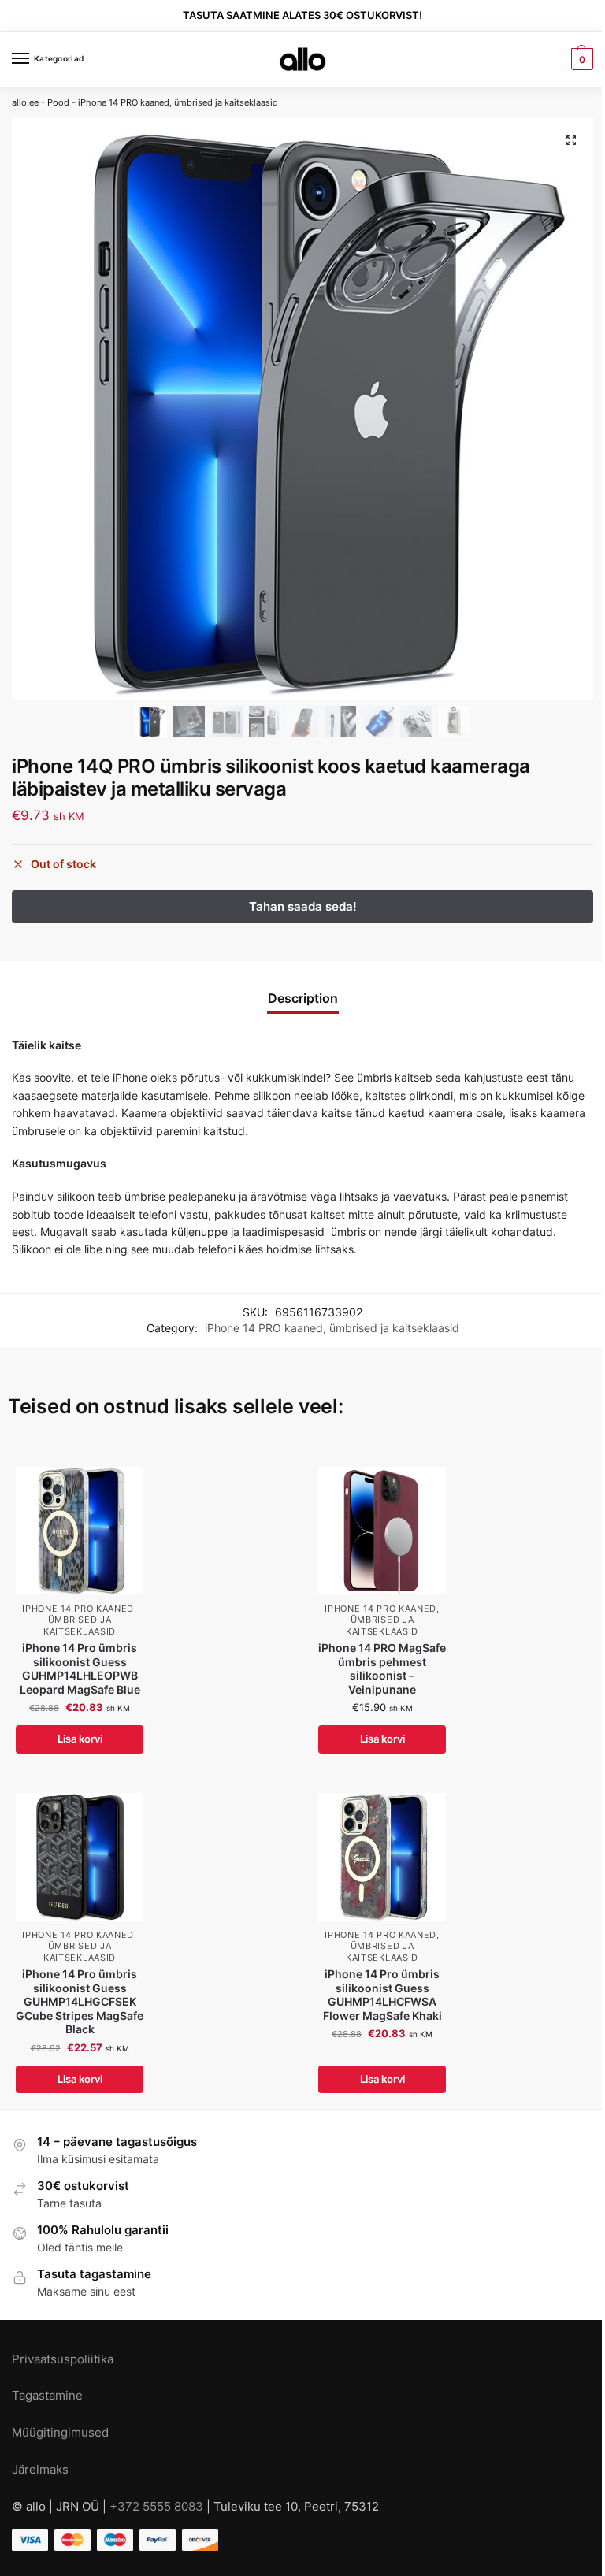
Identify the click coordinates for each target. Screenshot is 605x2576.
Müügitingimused (60, 2433)
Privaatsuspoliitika (63, 2359)
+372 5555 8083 (156, 2507)
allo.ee (25, 102)
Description (303, 998)
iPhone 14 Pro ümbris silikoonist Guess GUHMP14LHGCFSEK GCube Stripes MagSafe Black (80, 2002)
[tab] (303, 998)
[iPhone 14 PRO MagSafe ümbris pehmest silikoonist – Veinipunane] (382, 1531)
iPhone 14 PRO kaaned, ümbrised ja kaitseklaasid (178, 102)
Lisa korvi (80, 1739)
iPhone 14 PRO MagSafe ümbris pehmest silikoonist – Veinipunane (382, 1669)
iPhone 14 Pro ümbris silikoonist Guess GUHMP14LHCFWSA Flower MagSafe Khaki (382, 1995)
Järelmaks (40, 2470)
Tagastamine (47, 2396)
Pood (58, 102)
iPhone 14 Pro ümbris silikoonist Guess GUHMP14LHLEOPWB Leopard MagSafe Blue (80, 1669)
